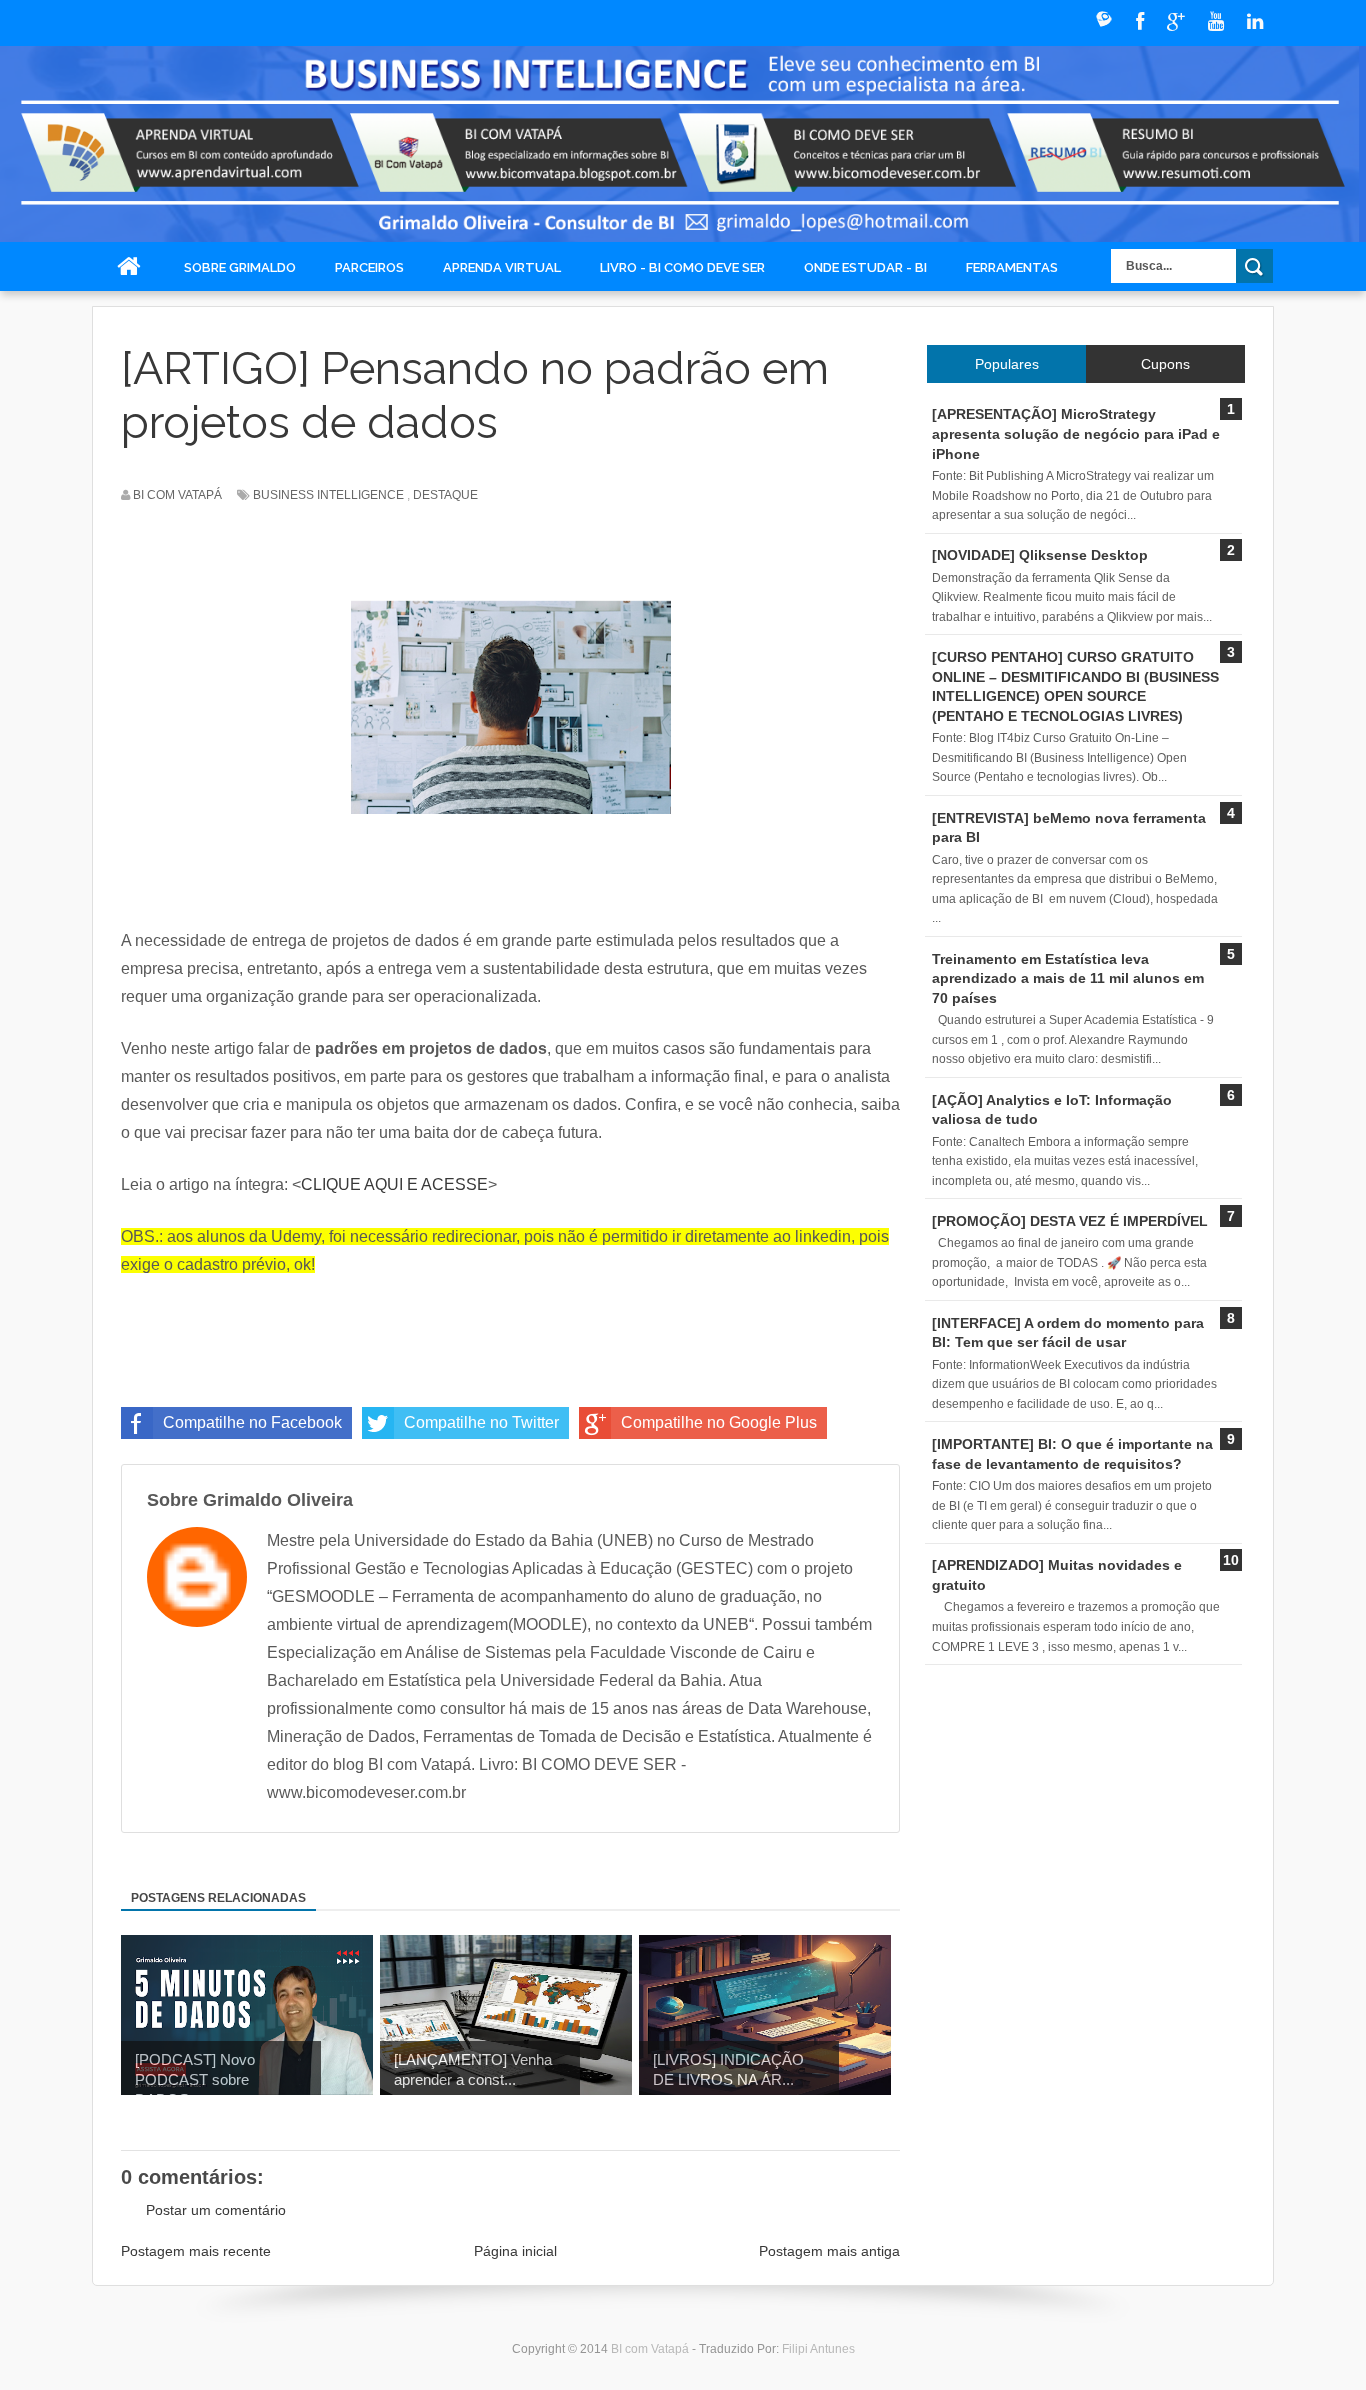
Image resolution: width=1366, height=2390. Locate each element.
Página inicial (515, 2251)
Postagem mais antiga (829, 2251)
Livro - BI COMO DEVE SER (682, 267)
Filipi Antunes (818, 2349)
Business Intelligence (328, 495)
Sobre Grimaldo (240, 267)
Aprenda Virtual (502, 267)
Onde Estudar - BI (865, 267)
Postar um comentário (216, 2210)
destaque (445, 495)
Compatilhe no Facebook (252, 1422)
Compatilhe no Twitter (481, 1422)
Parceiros (369, 267)
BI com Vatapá (651, 2349)
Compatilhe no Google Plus (719, 1422)
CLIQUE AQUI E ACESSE (394, 1184)
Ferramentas (1012, 267)
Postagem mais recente (196, 2251)
